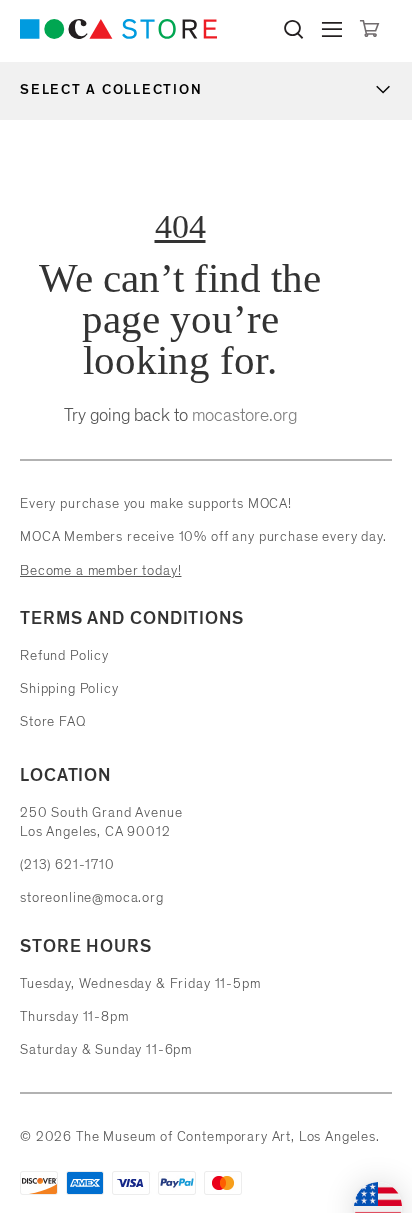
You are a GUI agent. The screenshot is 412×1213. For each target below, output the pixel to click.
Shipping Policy (69, 688)
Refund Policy (64, 655)
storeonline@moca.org (92, 897)
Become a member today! (100, 570)
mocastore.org (244, 415)
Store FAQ (53, 721)
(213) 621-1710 (67, 864)
